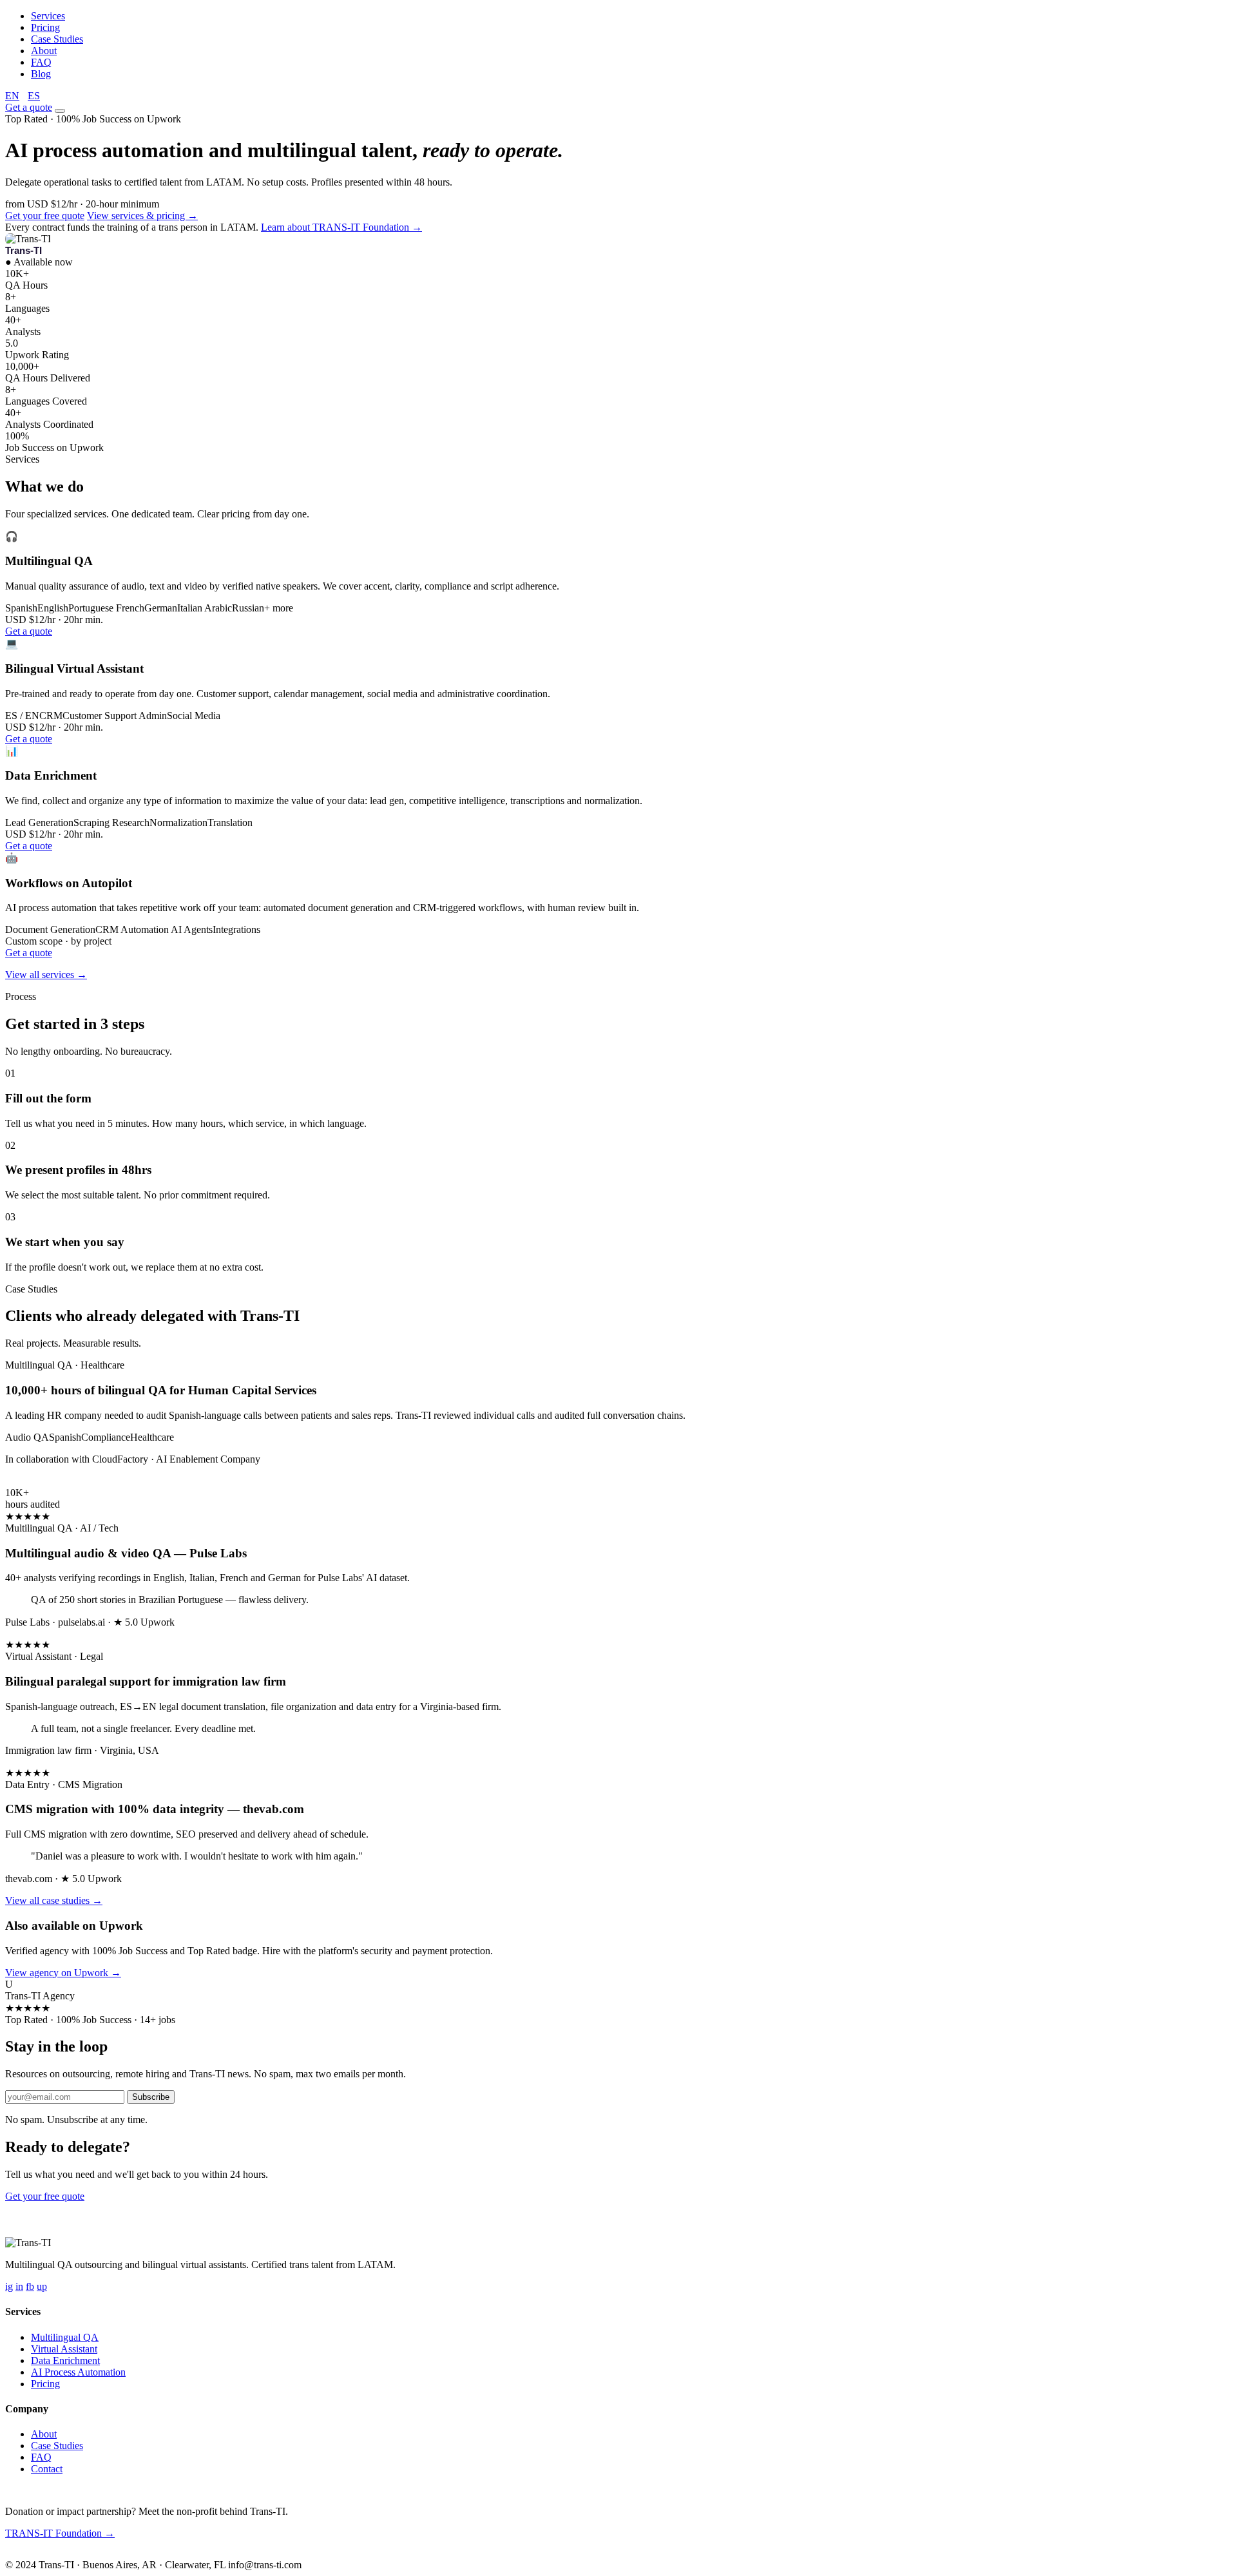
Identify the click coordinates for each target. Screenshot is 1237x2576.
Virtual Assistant (64, 2349)
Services (48, 16)
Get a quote (29, 107)
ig (9, 2286)
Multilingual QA (65, 2337)
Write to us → (96, 2554)
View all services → (46, 975)
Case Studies (57, 39)
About (44, 51)
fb (30, 2286)
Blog (41, 74)
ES (34, 96)
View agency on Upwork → (63, 1973)
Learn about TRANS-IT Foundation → (341, 227)
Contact (47, 2469)
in (19, 2286)
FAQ (41, 62)
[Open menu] (60, 111)
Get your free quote (45, 216)
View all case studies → (54, 1900)
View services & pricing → (142, 216)
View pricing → (120, 2196)
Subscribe (151, 2097)
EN (12, 96)
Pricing (45, 27)
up (42, 2286)
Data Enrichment (65, 2360)
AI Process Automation (78, 2372)
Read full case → (40, 1481)
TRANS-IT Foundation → (60, 2533)
